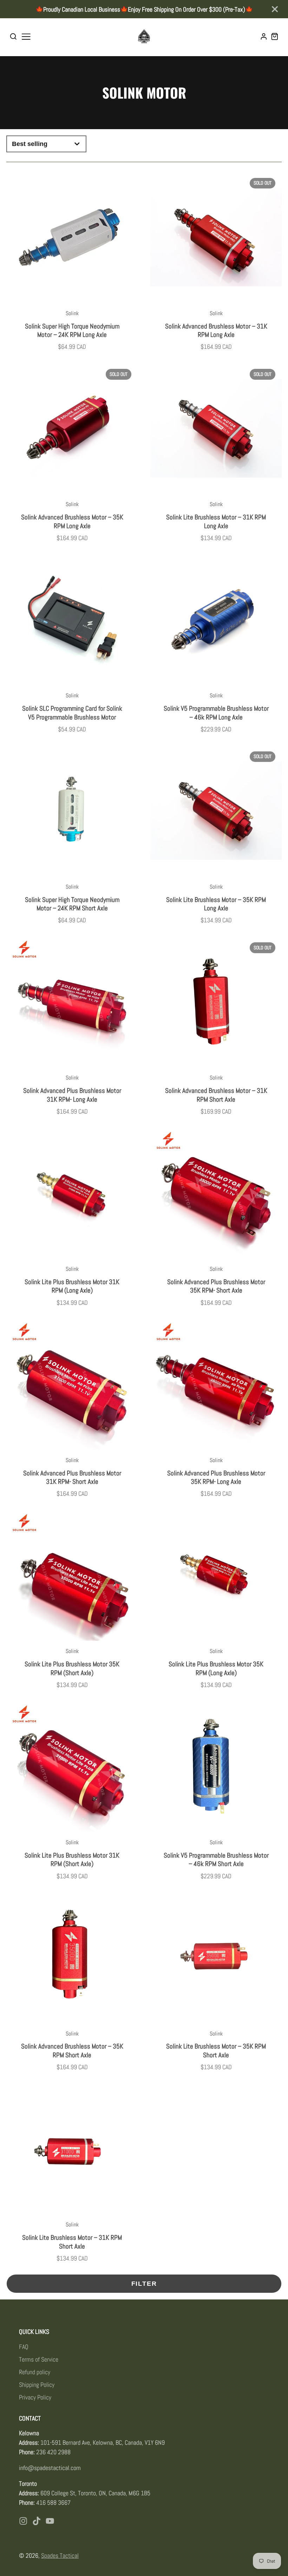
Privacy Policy (35, 2397)
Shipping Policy (37, 2385)
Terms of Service (39, 2359)
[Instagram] (23, 2521)
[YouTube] (50, 2521)
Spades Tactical (60, 2555)
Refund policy (35, 2372)
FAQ (24, 2347)
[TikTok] (37, 2521)
